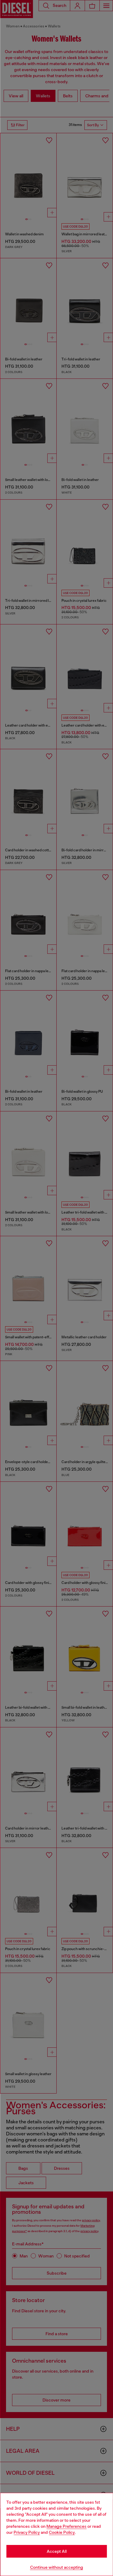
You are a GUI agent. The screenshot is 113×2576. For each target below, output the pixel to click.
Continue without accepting (57, 2567)
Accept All (57, 2551)
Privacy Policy (27, 2532)
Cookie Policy (62, 2532)
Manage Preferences (66, 2526)
